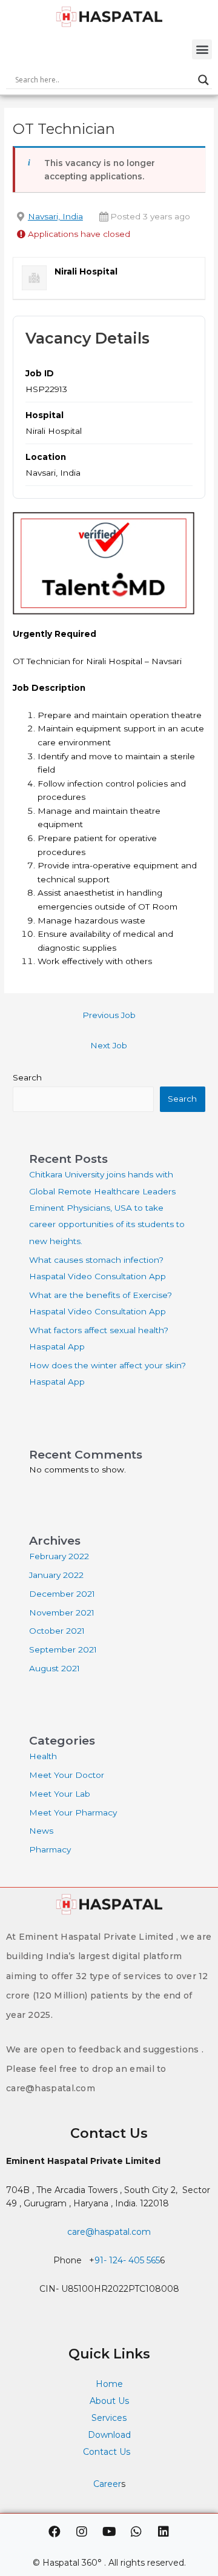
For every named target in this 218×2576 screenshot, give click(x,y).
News (41, 1831)
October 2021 (57, 1631)
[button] (202, 49)
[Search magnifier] (203, 80)
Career (107, 2484)
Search (27, 1077)
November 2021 (62, 1612)
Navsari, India (55, 216)
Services (109, 2418)
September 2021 (63, 1649)
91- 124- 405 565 (127, 2260)
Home (109, 2384)
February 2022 (59, 1556)
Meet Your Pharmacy (73, 1812)
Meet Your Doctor (67, 1775)
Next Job (109, 1045)
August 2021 (54, 1668)
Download (109, 2435)
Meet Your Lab (60, 1794)
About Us (109, 2401)
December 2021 (62, 1594)
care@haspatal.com (109, 2232)
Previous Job (109, 1015)
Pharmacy (50, 1849)
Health (43, 1756)
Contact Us (108, 2452)
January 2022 (56, 1575)
